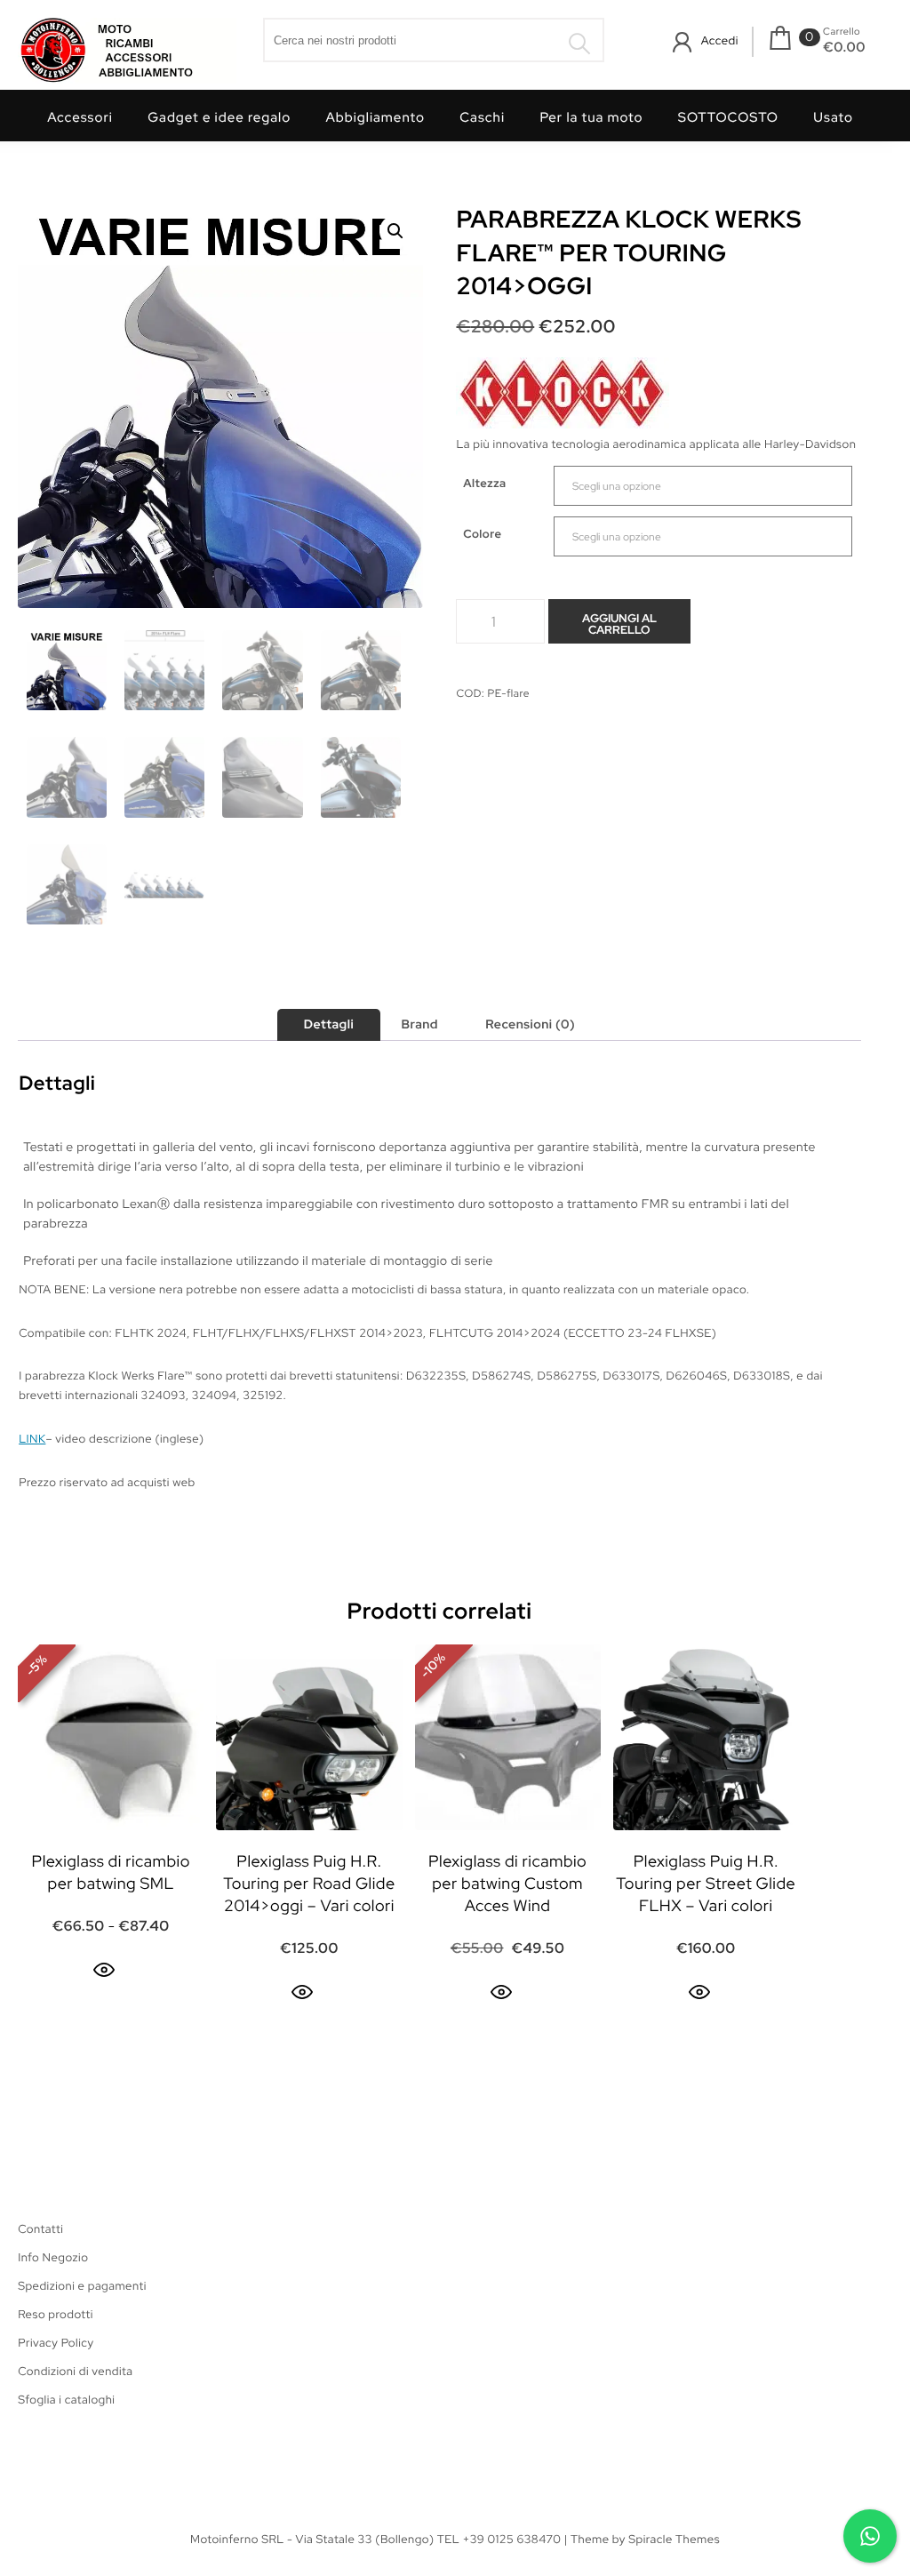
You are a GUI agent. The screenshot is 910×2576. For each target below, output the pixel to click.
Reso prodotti (56, 2314)
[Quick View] (104, 1970)
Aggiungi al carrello (619, 624)
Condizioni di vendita (75, 2371)
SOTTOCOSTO (728, 117)
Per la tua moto (591, 117)
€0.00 (844, 47)
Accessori (80, 117)
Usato (833, 117)
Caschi (482, 117)
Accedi (720, 40)
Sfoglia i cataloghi (66, 2400)
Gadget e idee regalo (219, 117)
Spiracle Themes (674, 2539)
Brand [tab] (419, 1025)
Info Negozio (53, 2257)
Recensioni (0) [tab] (530, 1025)
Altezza (484, 483)
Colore (482, 534)
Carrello (842, 32)
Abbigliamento (375, 117)
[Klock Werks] (563, 396)
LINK (32, 1439)
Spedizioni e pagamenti (82, 2286)
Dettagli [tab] (329, 1025)
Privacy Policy (56, 2343)
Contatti (40, 2229)
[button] (395, 231)
